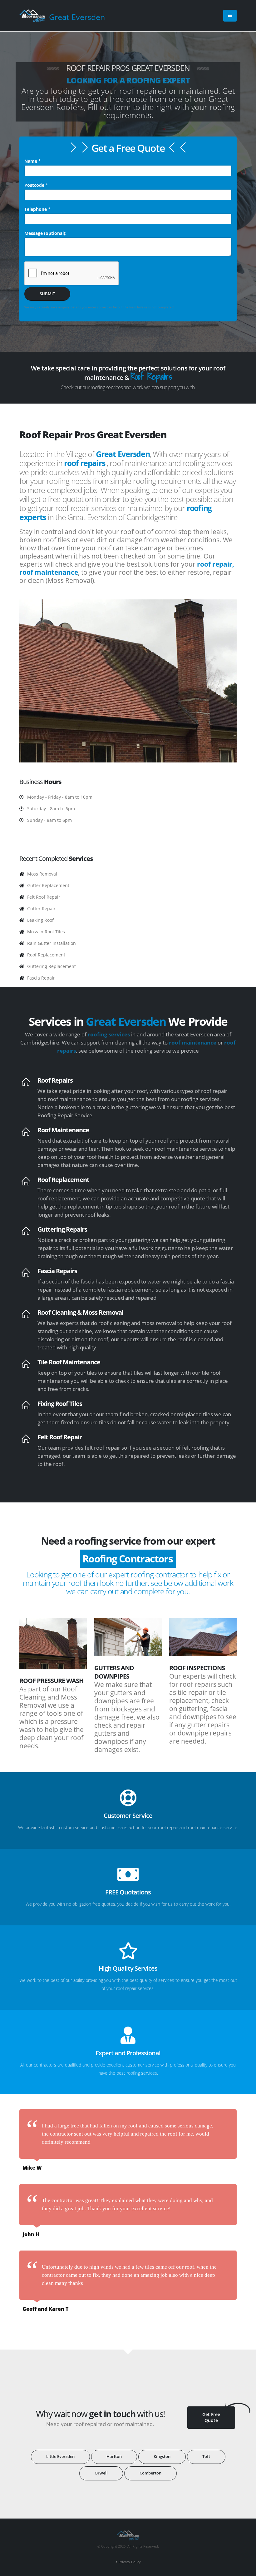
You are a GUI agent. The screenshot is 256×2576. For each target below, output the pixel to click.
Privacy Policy (130, 2562)
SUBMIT (47, 294)
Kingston (162, 2457)
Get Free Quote (211, 2417)
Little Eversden (60, 2457)
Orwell (101, 2473)
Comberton (150, 2473)
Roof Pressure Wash (51, 1681)
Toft (206, 2457)
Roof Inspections (197, 1668)
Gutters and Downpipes (114, 1672)
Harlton (114, 2457)
